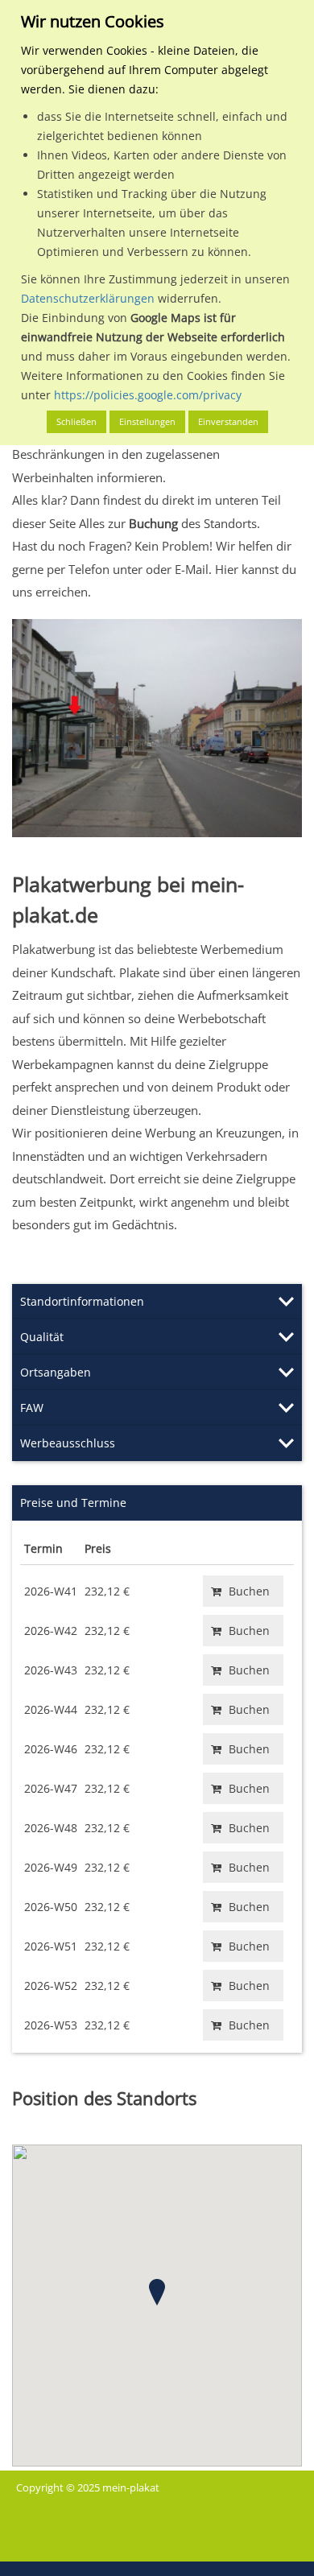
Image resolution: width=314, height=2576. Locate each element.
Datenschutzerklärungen (88, 298)
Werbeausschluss (68, 1443)
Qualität (42, 1337)
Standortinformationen (82, 1301)
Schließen (76, 421)
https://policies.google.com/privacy (148, 395)
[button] (157, 2292)
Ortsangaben (56, 1372)
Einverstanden (228, 421)
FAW (32, 1408)
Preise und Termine (73, 1503)
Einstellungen (147, 421)
